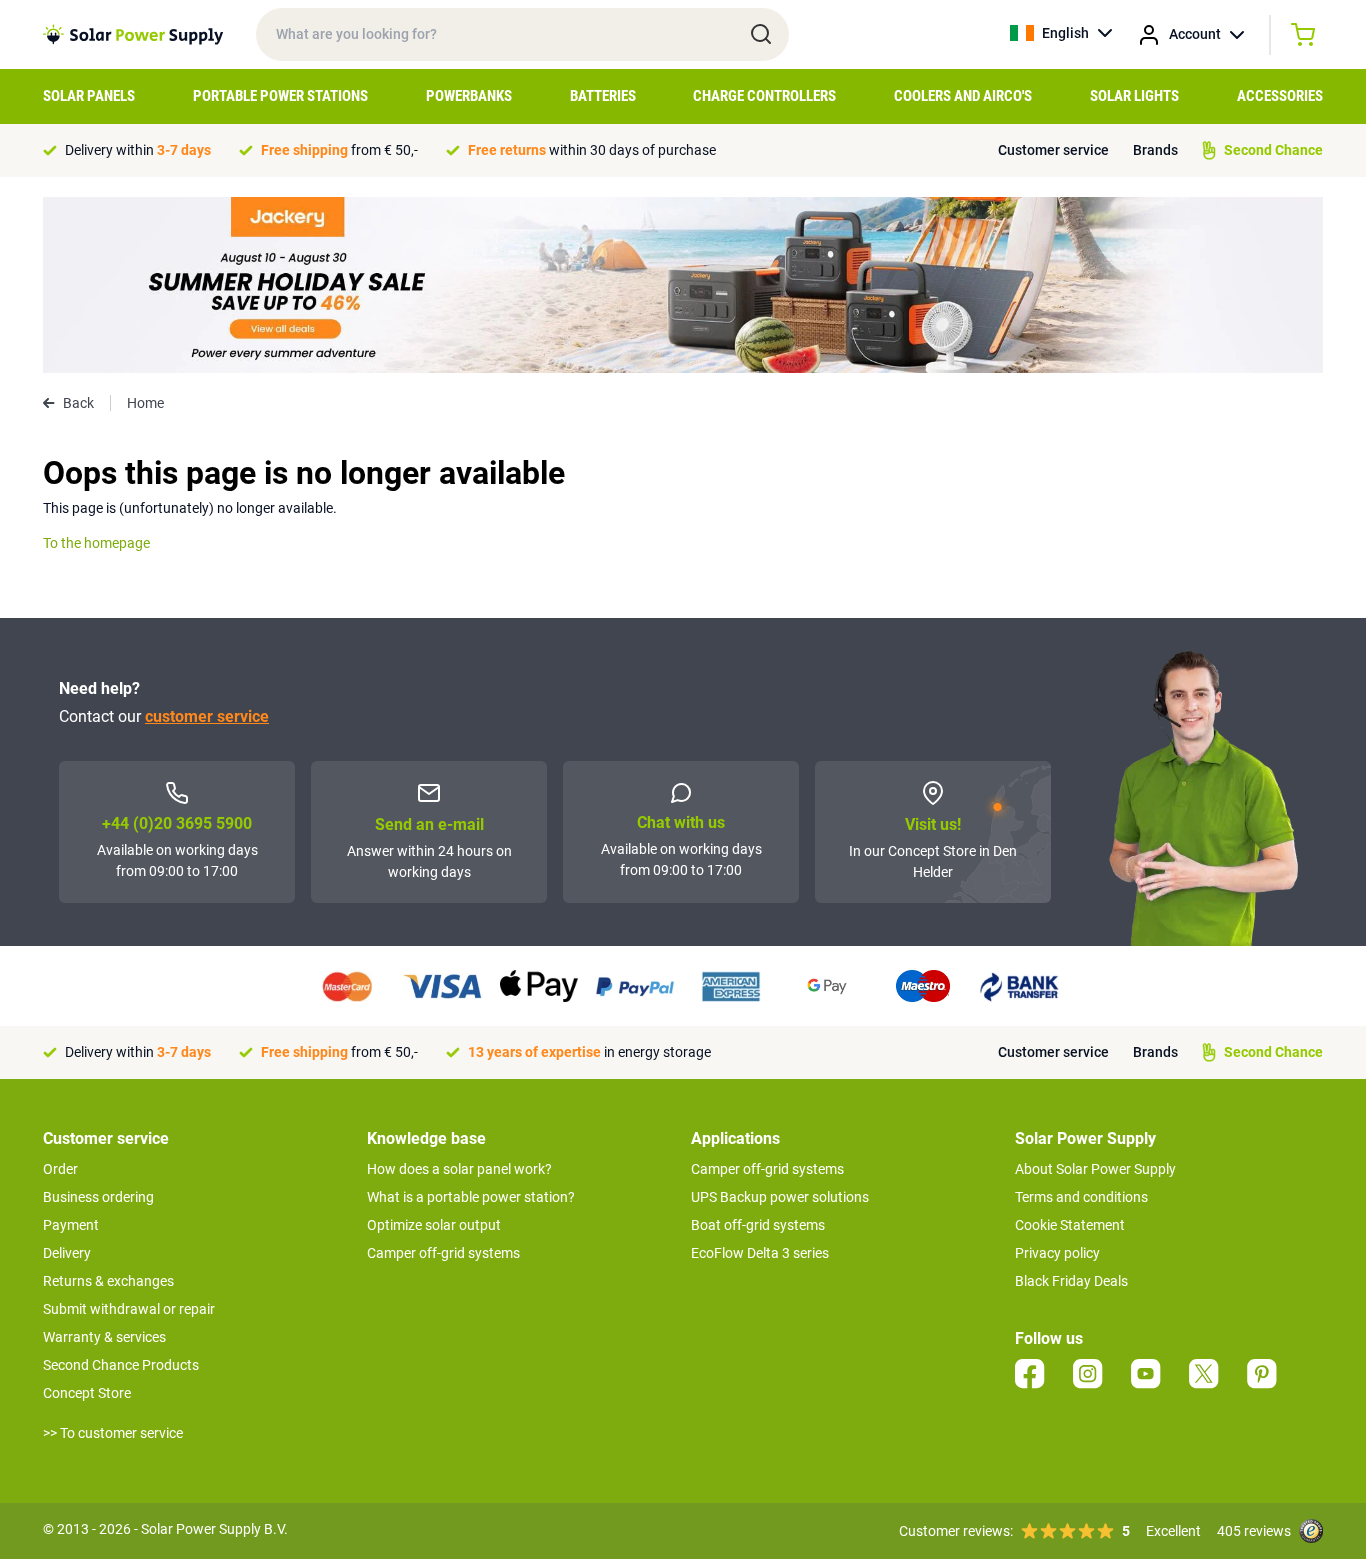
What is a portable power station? (471, 1197)
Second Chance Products (121, 1365)
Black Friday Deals (1071, 1281)
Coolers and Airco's (963, 96)
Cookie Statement (1070, 1225)
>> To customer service (113, 1433)
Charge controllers (764, 96)
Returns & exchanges (108, 1281)
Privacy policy (1057, 1253)
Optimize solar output (434, 1225)
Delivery (67, 1253)
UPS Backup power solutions (780, 1197)
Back (78, 403)
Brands (1155, 150)
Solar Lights (1134, 96)
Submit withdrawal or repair (129, 1309)
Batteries (603, 96)
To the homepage (96, 543)
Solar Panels (89, 96)
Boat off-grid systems (758, 1225)
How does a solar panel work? (459, 1169)
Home (145, 403)
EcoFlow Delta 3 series (760, 1253)
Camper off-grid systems (443, 1253)
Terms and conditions (1081, 1197)
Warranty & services (104, 1337)
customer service (207, 716)
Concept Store (87, 1393)
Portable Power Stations (280, 96)
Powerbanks (469, 96)
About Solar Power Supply (1095, 1169)
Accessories (1280, 96)
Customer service (1053, 150)
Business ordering (98, 1197)
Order (60, 1169)
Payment (71, 1225)
